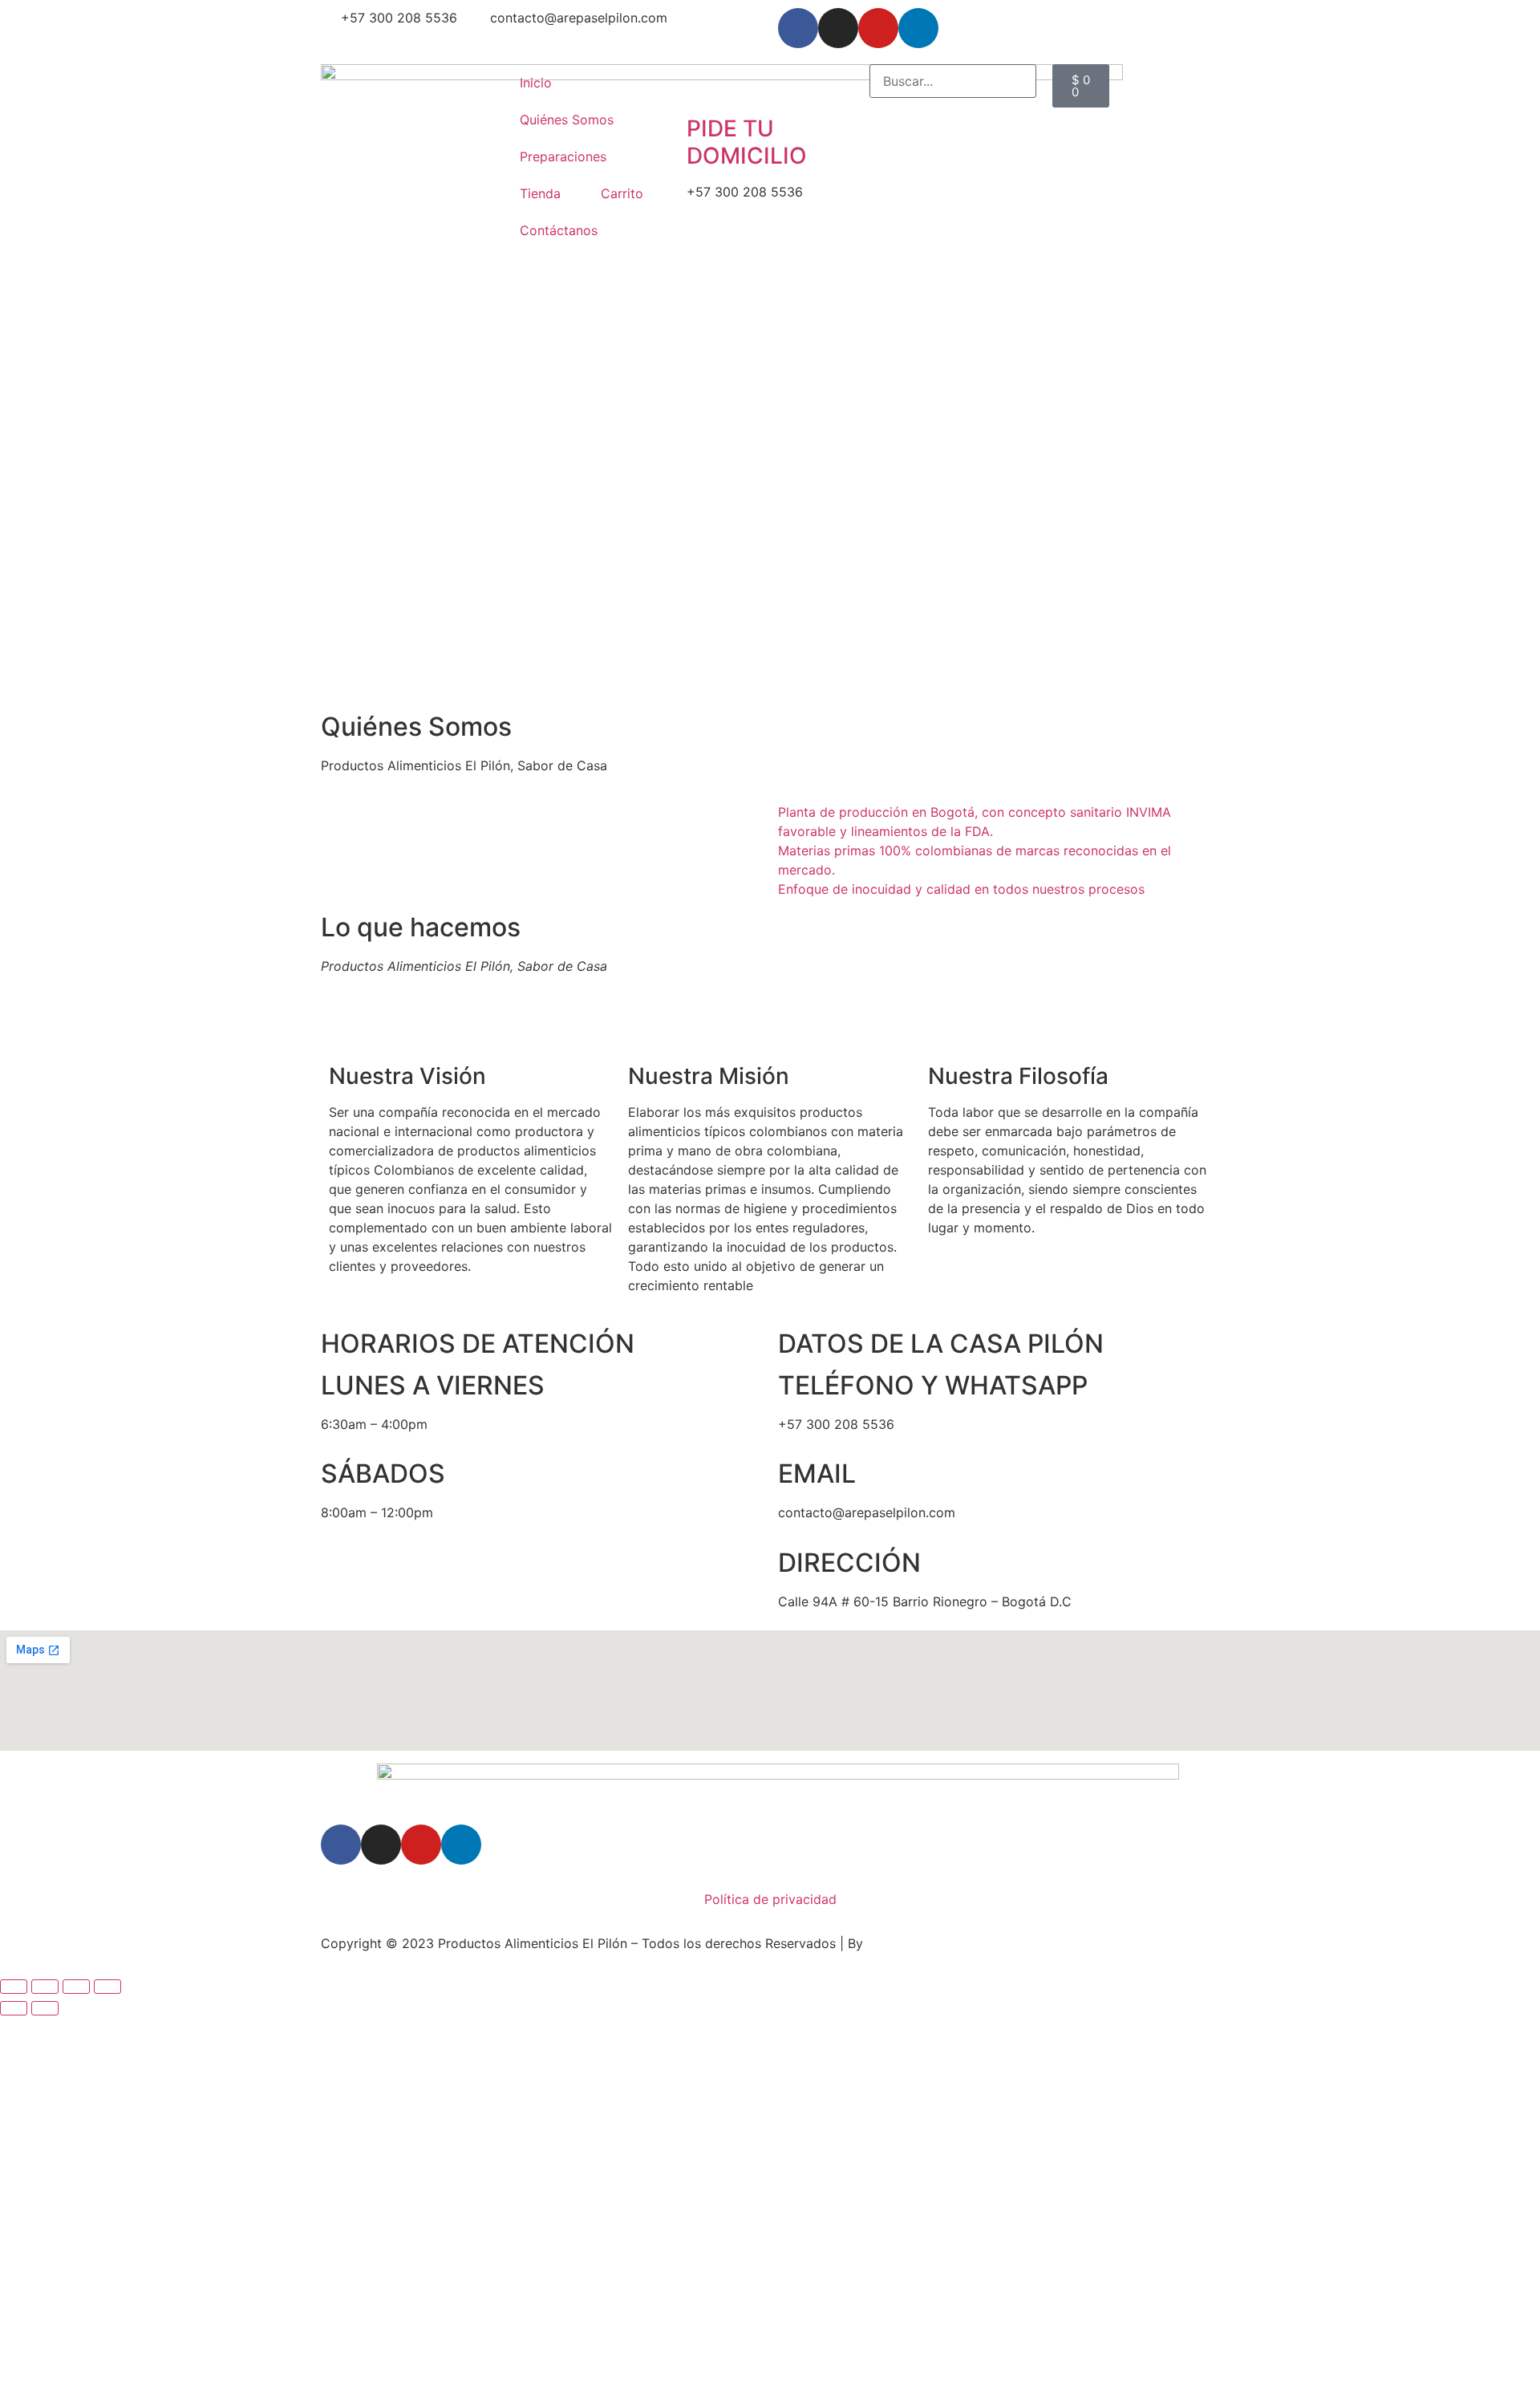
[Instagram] (838, 28)
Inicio (536, 83)
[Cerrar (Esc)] (107, 1987)
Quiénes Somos (567, 120)
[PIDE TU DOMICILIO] (707, 84)
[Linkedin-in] (918, 28)
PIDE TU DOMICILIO (747, 142)
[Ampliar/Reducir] (14, 1987)
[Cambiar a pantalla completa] (45, 1987)
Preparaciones (563, 156)
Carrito (622, 193)
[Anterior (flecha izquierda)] (14, 2008)
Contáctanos (559, 230)
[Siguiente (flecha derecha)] (45, 2008)
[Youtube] (878, 28)
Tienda (540, 193)
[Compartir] (76, 1987)
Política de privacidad (770, 1899)
